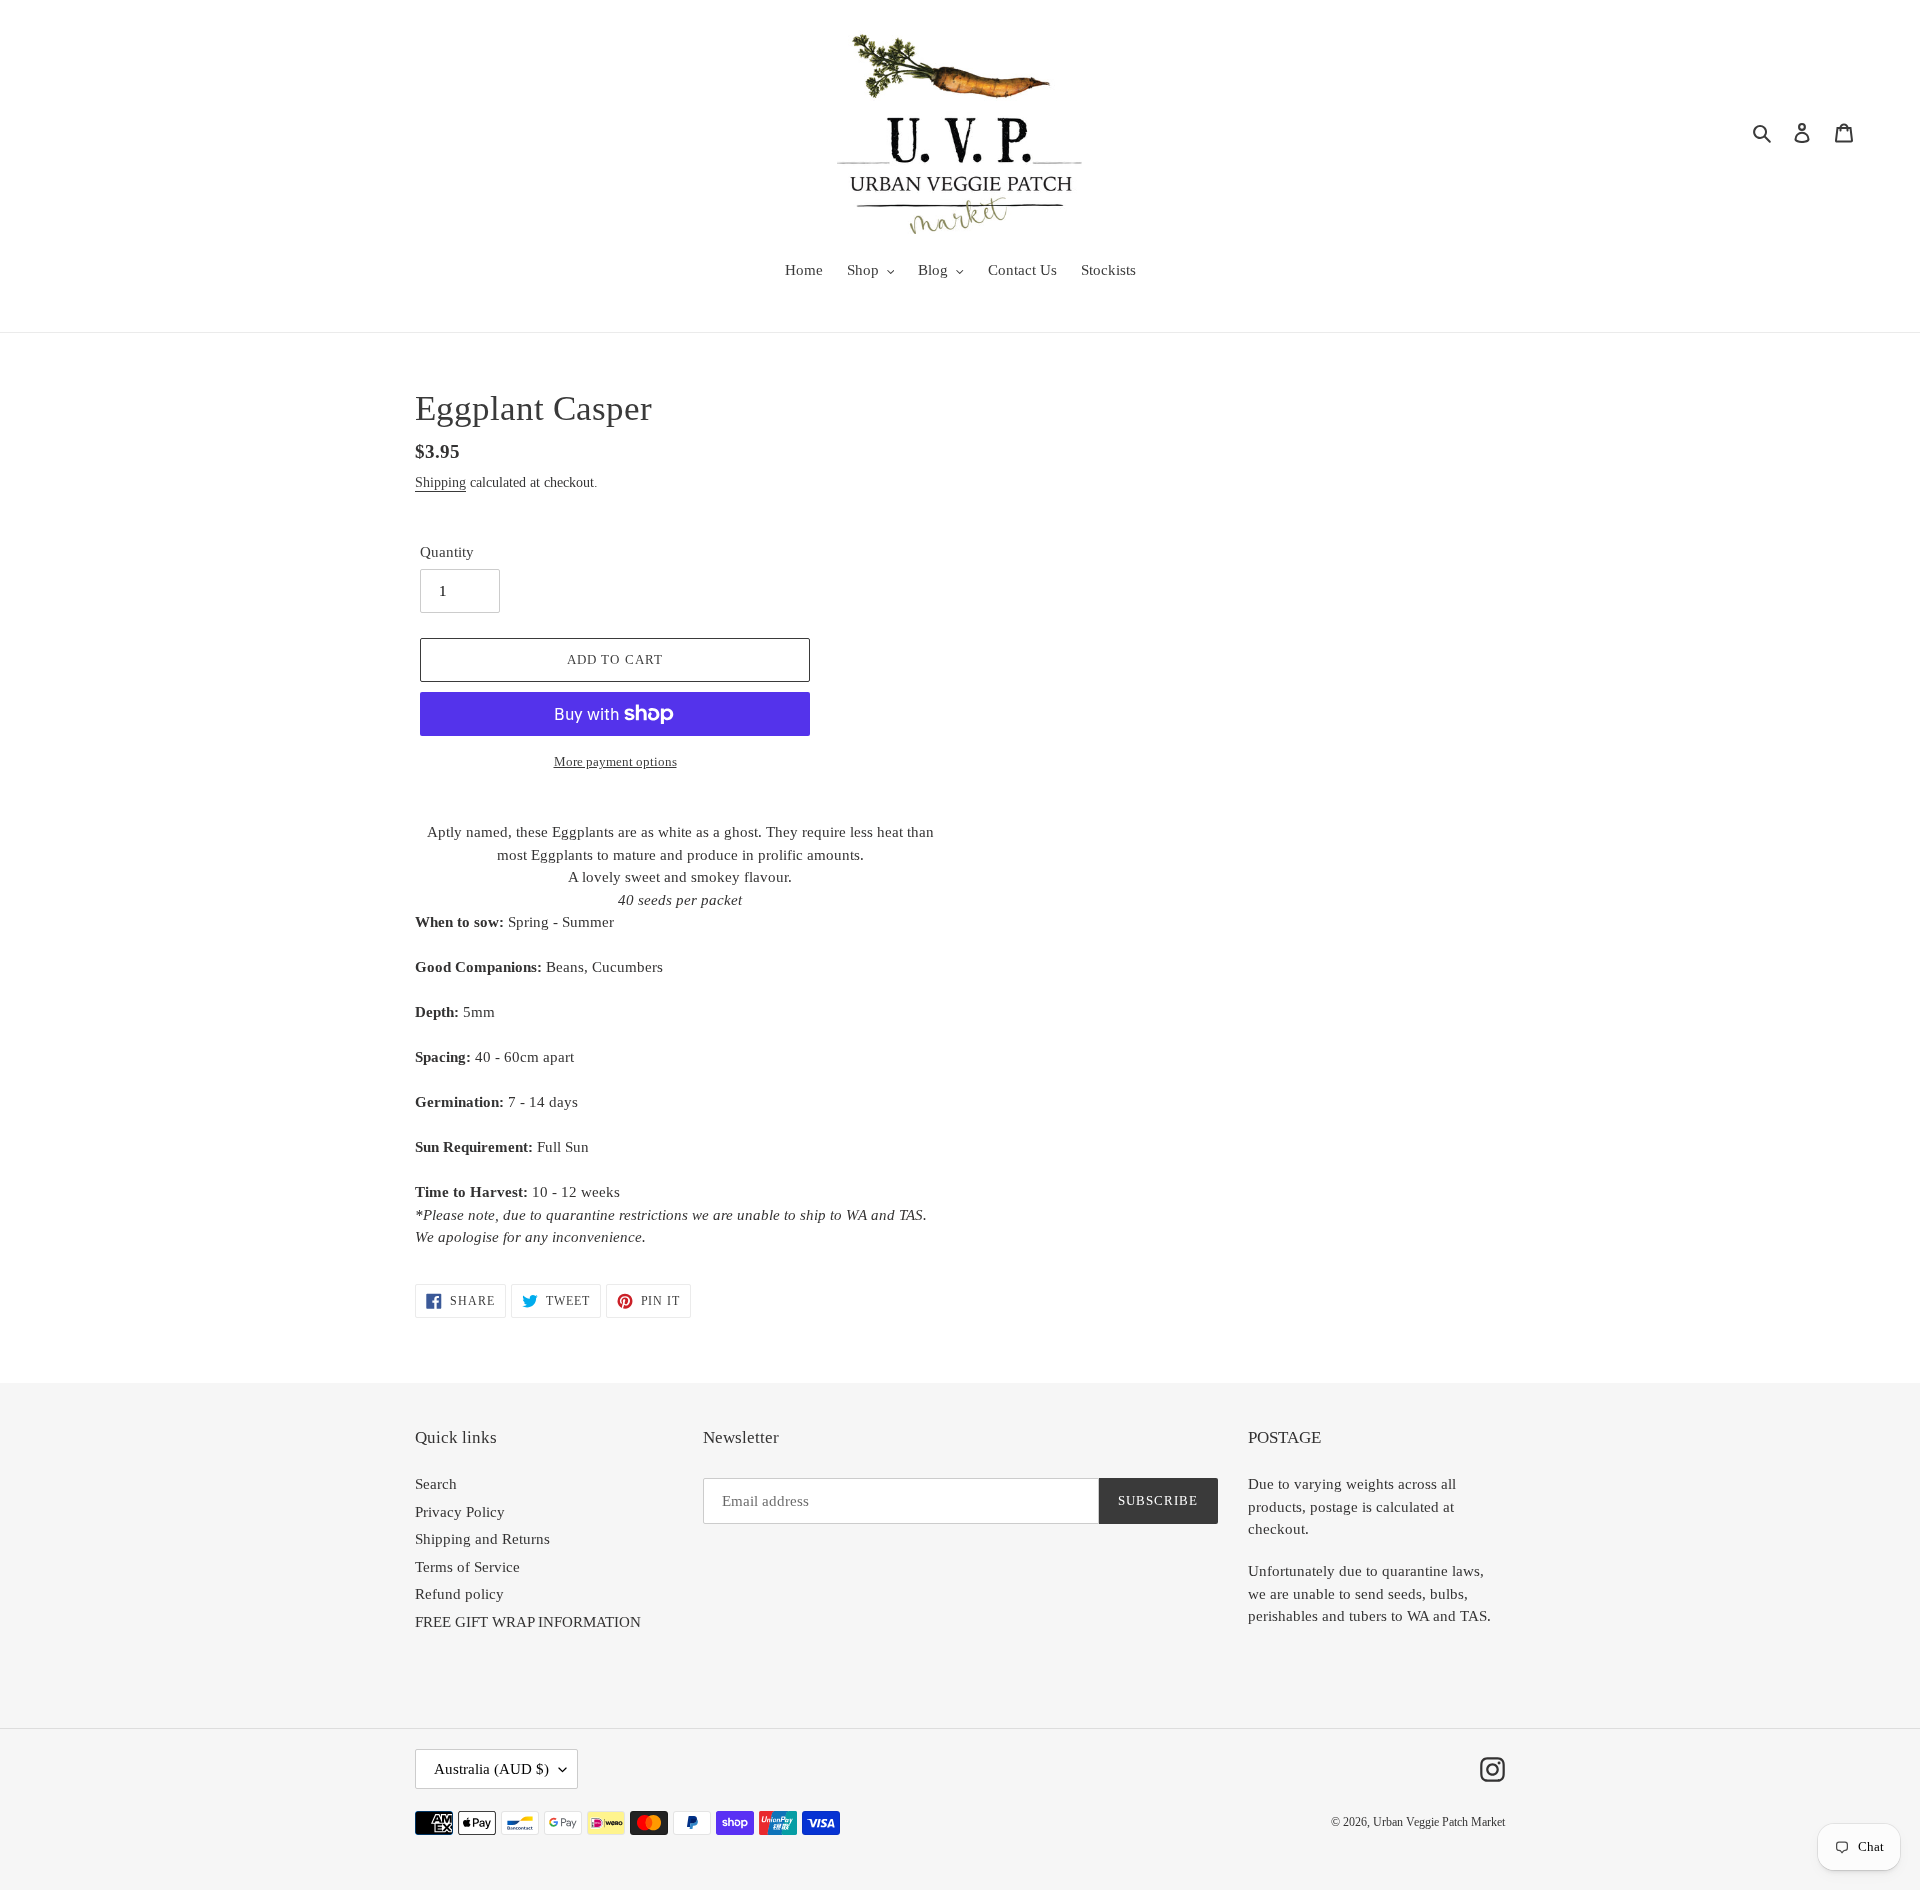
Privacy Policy (460, 1512)
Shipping (440, 482)
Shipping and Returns (482, 1539)
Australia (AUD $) (491, 1769)
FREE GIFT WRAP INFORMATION (528, 1622)
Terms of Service (467, 1567)
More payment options (615, 761)
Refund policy (459, 1594)
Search (436, 1484)
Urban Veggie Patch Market (1439, 1822)
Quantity (447, 552)
